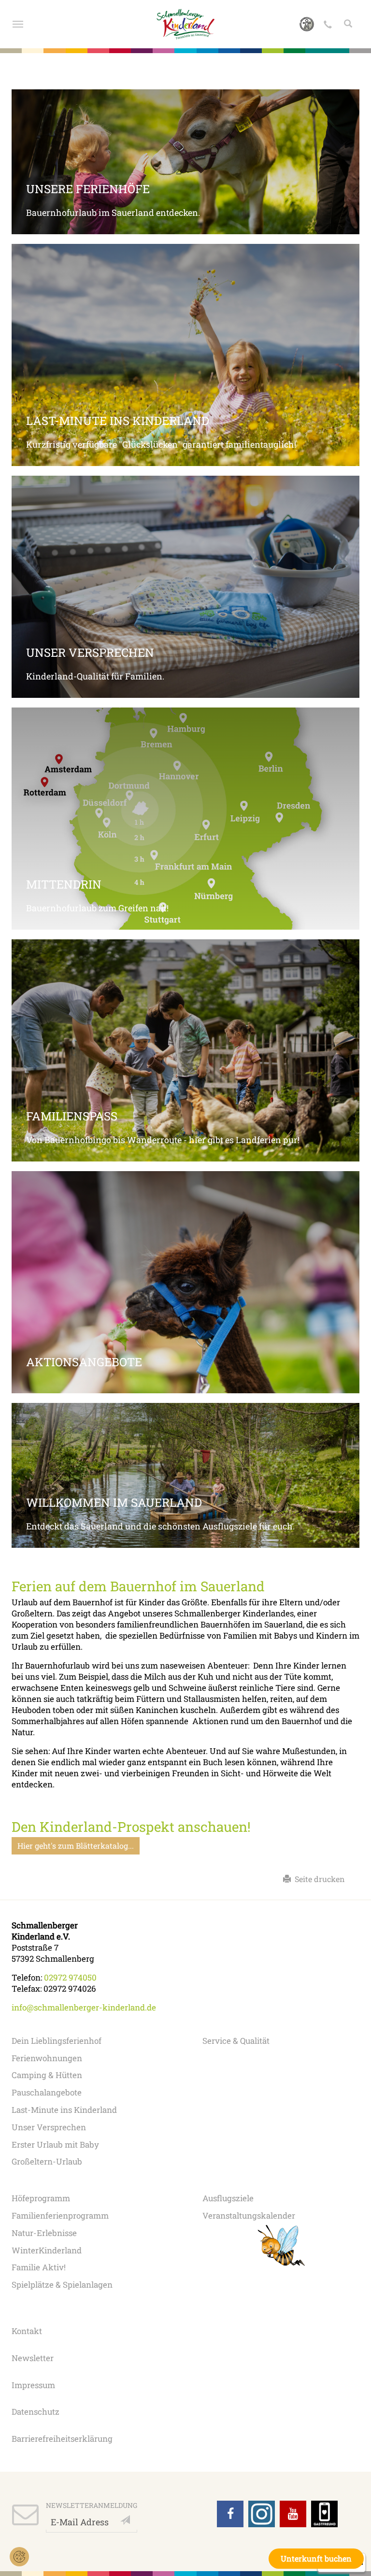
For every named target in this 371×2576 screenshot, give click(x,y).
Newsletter (33, 2358)
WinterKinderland (47, 2250)
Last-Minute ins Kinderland (64, 2110)
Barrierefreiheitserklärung (62, 2439)
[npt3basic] (186, 24)
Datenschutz (36, 2412)
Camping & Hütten (47, 2075)
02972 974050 (70, 1977)
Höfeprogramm (41, 2198)
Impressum (33, 2385)
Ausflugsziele (228, 2198)
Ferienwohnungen (47, 2058)
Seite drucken (318, 1879)
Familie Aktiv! (39, 2267)
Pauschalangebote (47, 2092)
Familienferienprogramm (60, 2215)
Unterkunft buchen (316, 2558)
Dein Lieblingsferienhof (57, 2041)
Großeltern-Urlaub (47, 2161)
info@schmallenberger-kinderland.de (84, 2007)
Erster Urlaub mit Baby (55, 2144)
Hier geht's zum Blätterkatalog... (76, 1846)
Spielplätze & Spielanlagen (62, 2285)
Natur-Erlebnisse (44, 2233)
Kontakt (27, 2331)
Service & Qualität (236, 2041)
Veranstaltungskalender (249, 2215)
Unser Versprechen (49, 2127)
